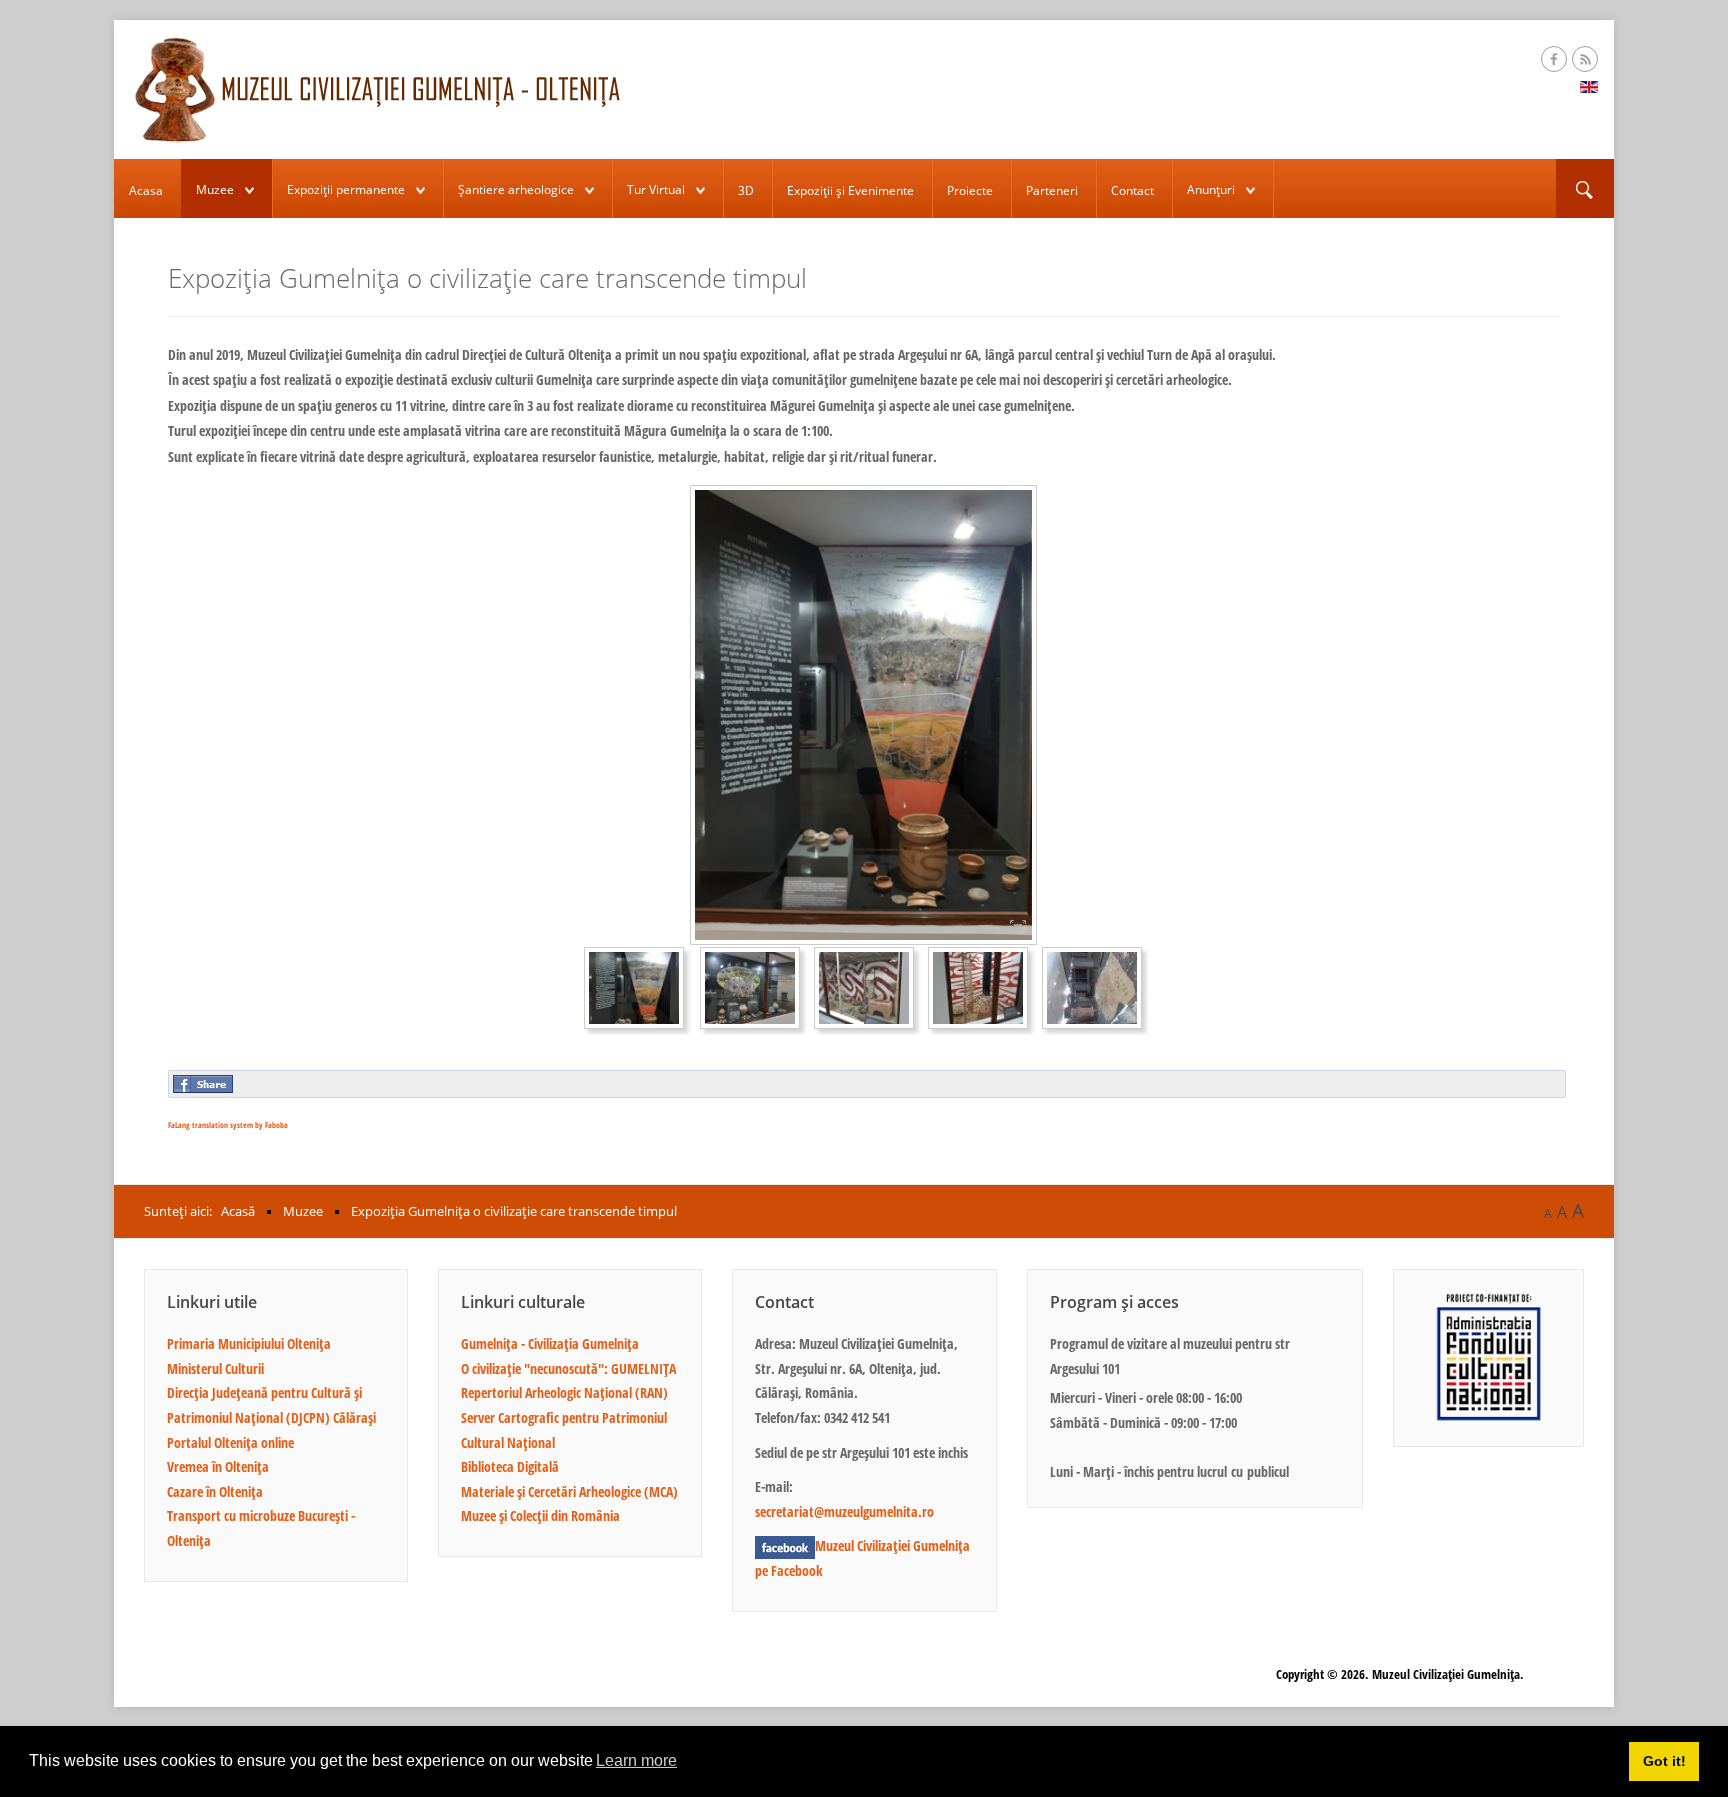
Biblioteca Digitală (510, 1466)
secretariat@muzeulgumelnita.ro (844, 1511)
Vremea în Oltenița (218, 1466)
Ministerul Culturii (215, 1368)
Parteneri (1052, 190)
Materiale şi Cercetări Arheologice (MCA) (569, 1491)
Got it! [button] (1664, 1761)
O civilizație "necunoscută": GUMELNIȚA (568, 1368)
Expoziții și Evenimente (850, 190)
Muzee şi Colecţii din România (540, 1515)
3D (746, 190)
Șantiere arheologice (516, 189)
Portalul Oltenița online (230, 1442)
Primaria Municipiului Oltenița (249, 1343)
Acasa (146, 190)
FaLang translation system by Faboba (228, 1124)
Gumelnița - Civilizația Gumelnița (550, 1343)
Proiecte (970, 190)
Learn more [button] (636, 1760)
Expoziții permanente (346, 189)
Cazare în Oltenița (215, 1491)
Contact (1132, 190)
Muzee (215, 189)
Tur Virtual (656, 189)
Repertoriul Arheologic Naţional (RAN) (564, 1392)
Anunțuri (1211, 189)
